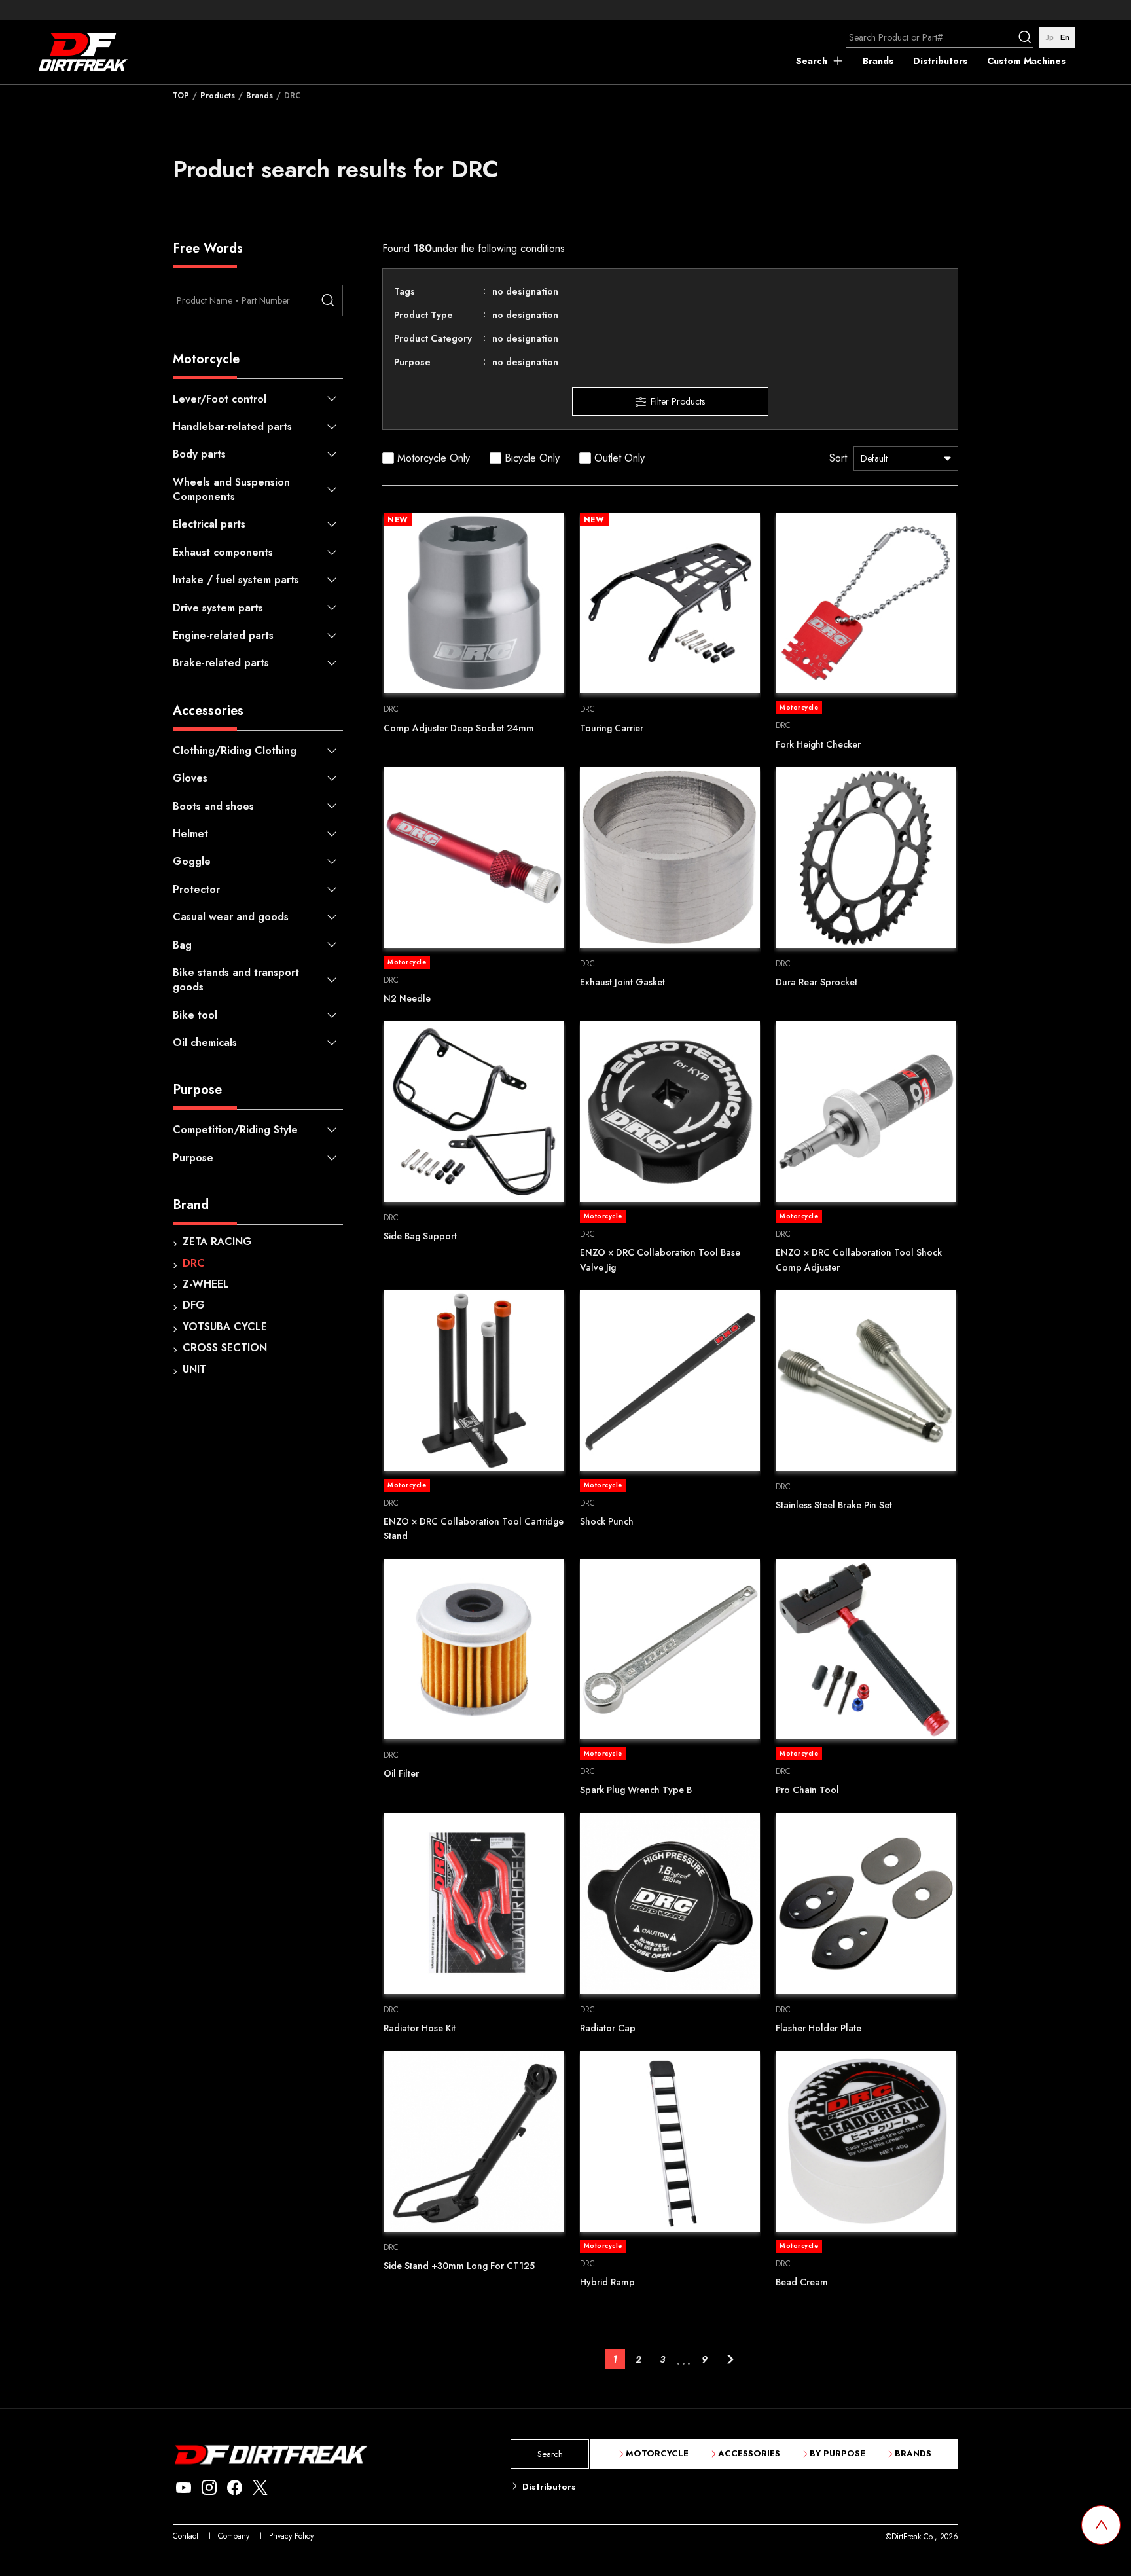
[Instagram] (209, 2488)
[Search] (1026, 37)
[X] (260, 2488)
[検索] (327, 300)
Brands (260, 96)
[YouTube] (184, 2488)
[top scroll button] (1101, 2525)
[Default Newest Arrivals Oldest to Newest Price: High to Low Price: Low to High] (906, 459)
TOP (181, 96)
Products (218, 96)
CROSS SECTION (225, 1348)
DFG (194, 1305)
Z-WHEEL (206, 1284)
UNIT (194, 1369)
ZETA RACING (217, 1242)
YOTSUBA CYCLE (225, 1327)
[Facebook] (235, 2488)
